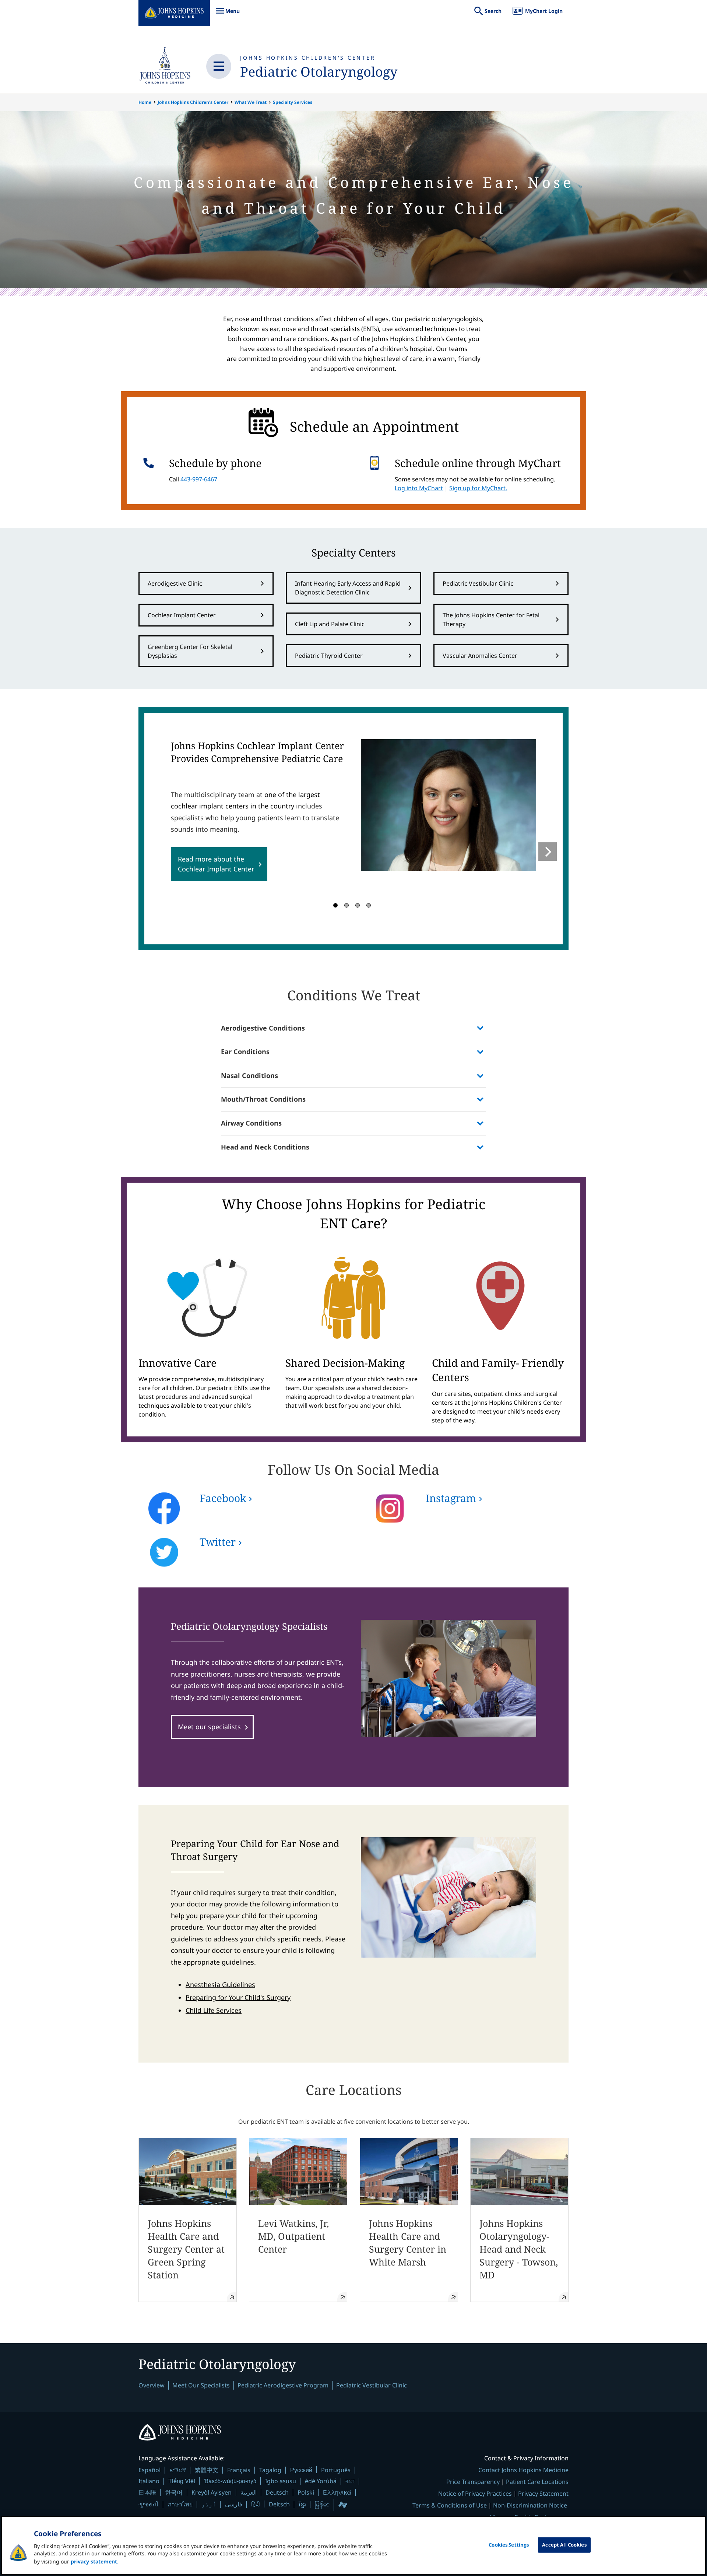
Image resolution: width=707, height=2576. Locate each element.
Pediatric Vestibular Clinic (478, 583)
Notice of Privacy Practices (475, 2493)
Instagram (451, 1498)
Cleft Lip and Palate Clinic (330, 624)
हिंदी (256, 2504)
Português (336, 2470)
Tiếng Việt (182, 2481)
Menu (228, 15)
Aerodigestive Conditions (263, 1028)
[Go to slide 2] (347, 905)
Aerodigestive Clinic (175, 583)
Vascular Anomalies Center (480, 656)
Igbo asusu (281, 2481)
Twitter (218, 1542)
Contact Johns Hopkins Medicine (523, 2470)
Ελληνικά (337, 2492)
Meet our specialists (209, 1727)
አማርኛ (178, 2470)
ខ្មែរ (302, 2504)
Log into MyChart (419, 488)
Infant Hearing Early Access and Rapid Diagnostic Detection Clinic (348, 588)
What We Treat (251, 102)
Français (239, 2470)
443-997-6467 (199, 479)
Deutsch (277, 2492)
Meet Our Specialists (201, 2385)
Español (150, 2470)
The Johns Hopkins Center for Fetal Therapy (491, 620)
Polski (306, 2492)
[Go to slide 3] (358, 905)
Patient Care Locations (537, 2482)
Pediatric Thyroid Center (329, 656)
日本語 (147, 2492)
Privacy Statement (543, 2493)
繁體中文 (207, 2470)
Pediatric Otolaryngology (319, 72)
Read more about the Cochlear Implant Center (216, 864)
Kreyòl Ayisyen (212, 2492)
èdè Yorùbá (321, 2481)
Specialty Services (293, 102)
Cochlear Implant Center (182, 615)
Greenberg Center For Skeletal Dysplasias (190, 651)
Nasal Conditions (249, 1075)
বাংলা (350, 2481)
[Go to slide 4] (369, 905)
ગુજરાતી (149, 2504)
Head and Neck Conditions (265, 1147)
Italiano (149, 2481)
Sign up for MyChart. (478, 488)
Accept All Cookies (564, 2545)
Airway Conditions (251, 1123)
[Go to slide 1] (335, 905)
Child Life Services (214, 2010)
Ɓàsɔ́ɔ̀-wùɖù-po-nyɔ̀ (230, 2481)
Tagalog (270, 2470)
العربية (249, 2492)
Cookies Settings (509, 2545)
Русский (301, 2470)
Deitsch (279, 2504)
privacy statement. (95, 2561)
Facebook (223, 1498)
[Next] (548, 852)
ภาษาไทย (180, 2504)
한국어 (174, 2492)
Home (145, 102)
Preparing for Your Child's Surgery (238, 1997)
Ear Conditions (245, 1052)
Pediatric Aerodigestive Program (283, 2385)
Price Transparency (473, 2482)
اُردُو (209, 2504)
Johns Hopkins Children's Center (308, 58)
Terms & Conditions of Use (450, 2505)
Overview (152, 2385)
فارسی (234, 2504)
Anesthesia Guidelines (220, 1984)
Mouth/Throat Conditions (263, 1099)
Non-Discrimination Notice (530, 2505)
